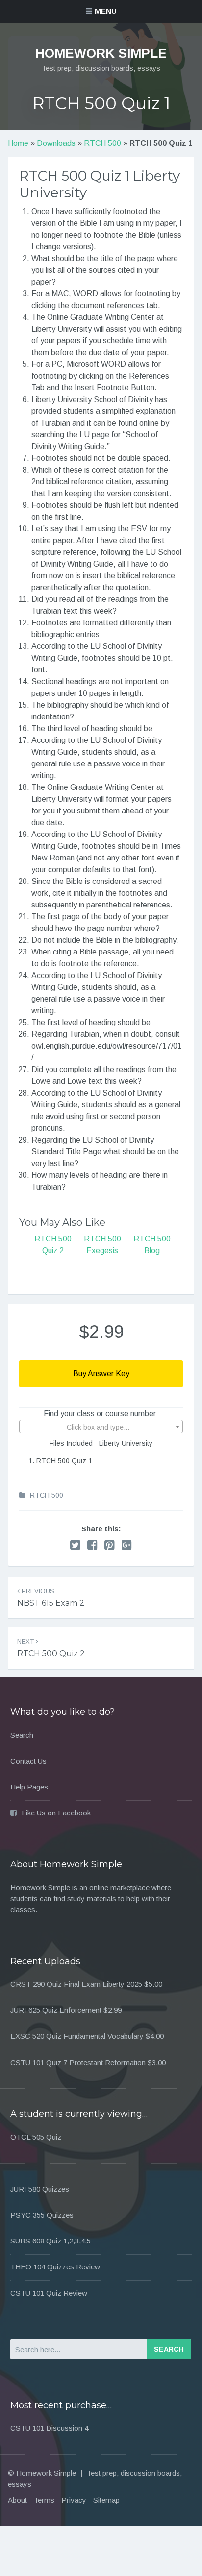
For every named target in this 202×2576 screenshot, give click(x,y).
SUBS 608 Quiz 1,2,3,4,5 (50, 2241)
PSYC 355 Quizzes (42, 2215)
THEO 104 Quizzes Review (55, 2267)
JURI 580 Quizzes (40, 2189)
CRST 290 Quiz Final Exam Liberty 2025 (76, 1984)
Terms (44, 2500)
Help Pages (29, 1787)
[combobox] (101, 1427)
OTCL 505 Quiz (36, 2137)
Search (22, 1735)
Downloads (56, 143)
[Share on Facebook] (92, 1545)
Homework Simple (101, 53)
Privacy (74, 2500)
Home (18, 143)
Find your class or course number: (101, 1414)
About (17, 2500)
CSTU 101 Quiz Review (49, 2293)
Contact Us (28, 1761)
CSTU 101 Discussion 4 (49, 2428)
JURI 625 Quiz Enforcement (56, 2010)
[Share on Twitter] (75, 1545)
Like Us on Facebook (56, 1813)
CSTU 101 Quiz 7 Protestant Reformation (78, 2063)
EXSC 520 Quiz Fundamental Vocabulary (77, 2036)
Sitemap (106, 2500)
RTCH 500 (102, 143)
